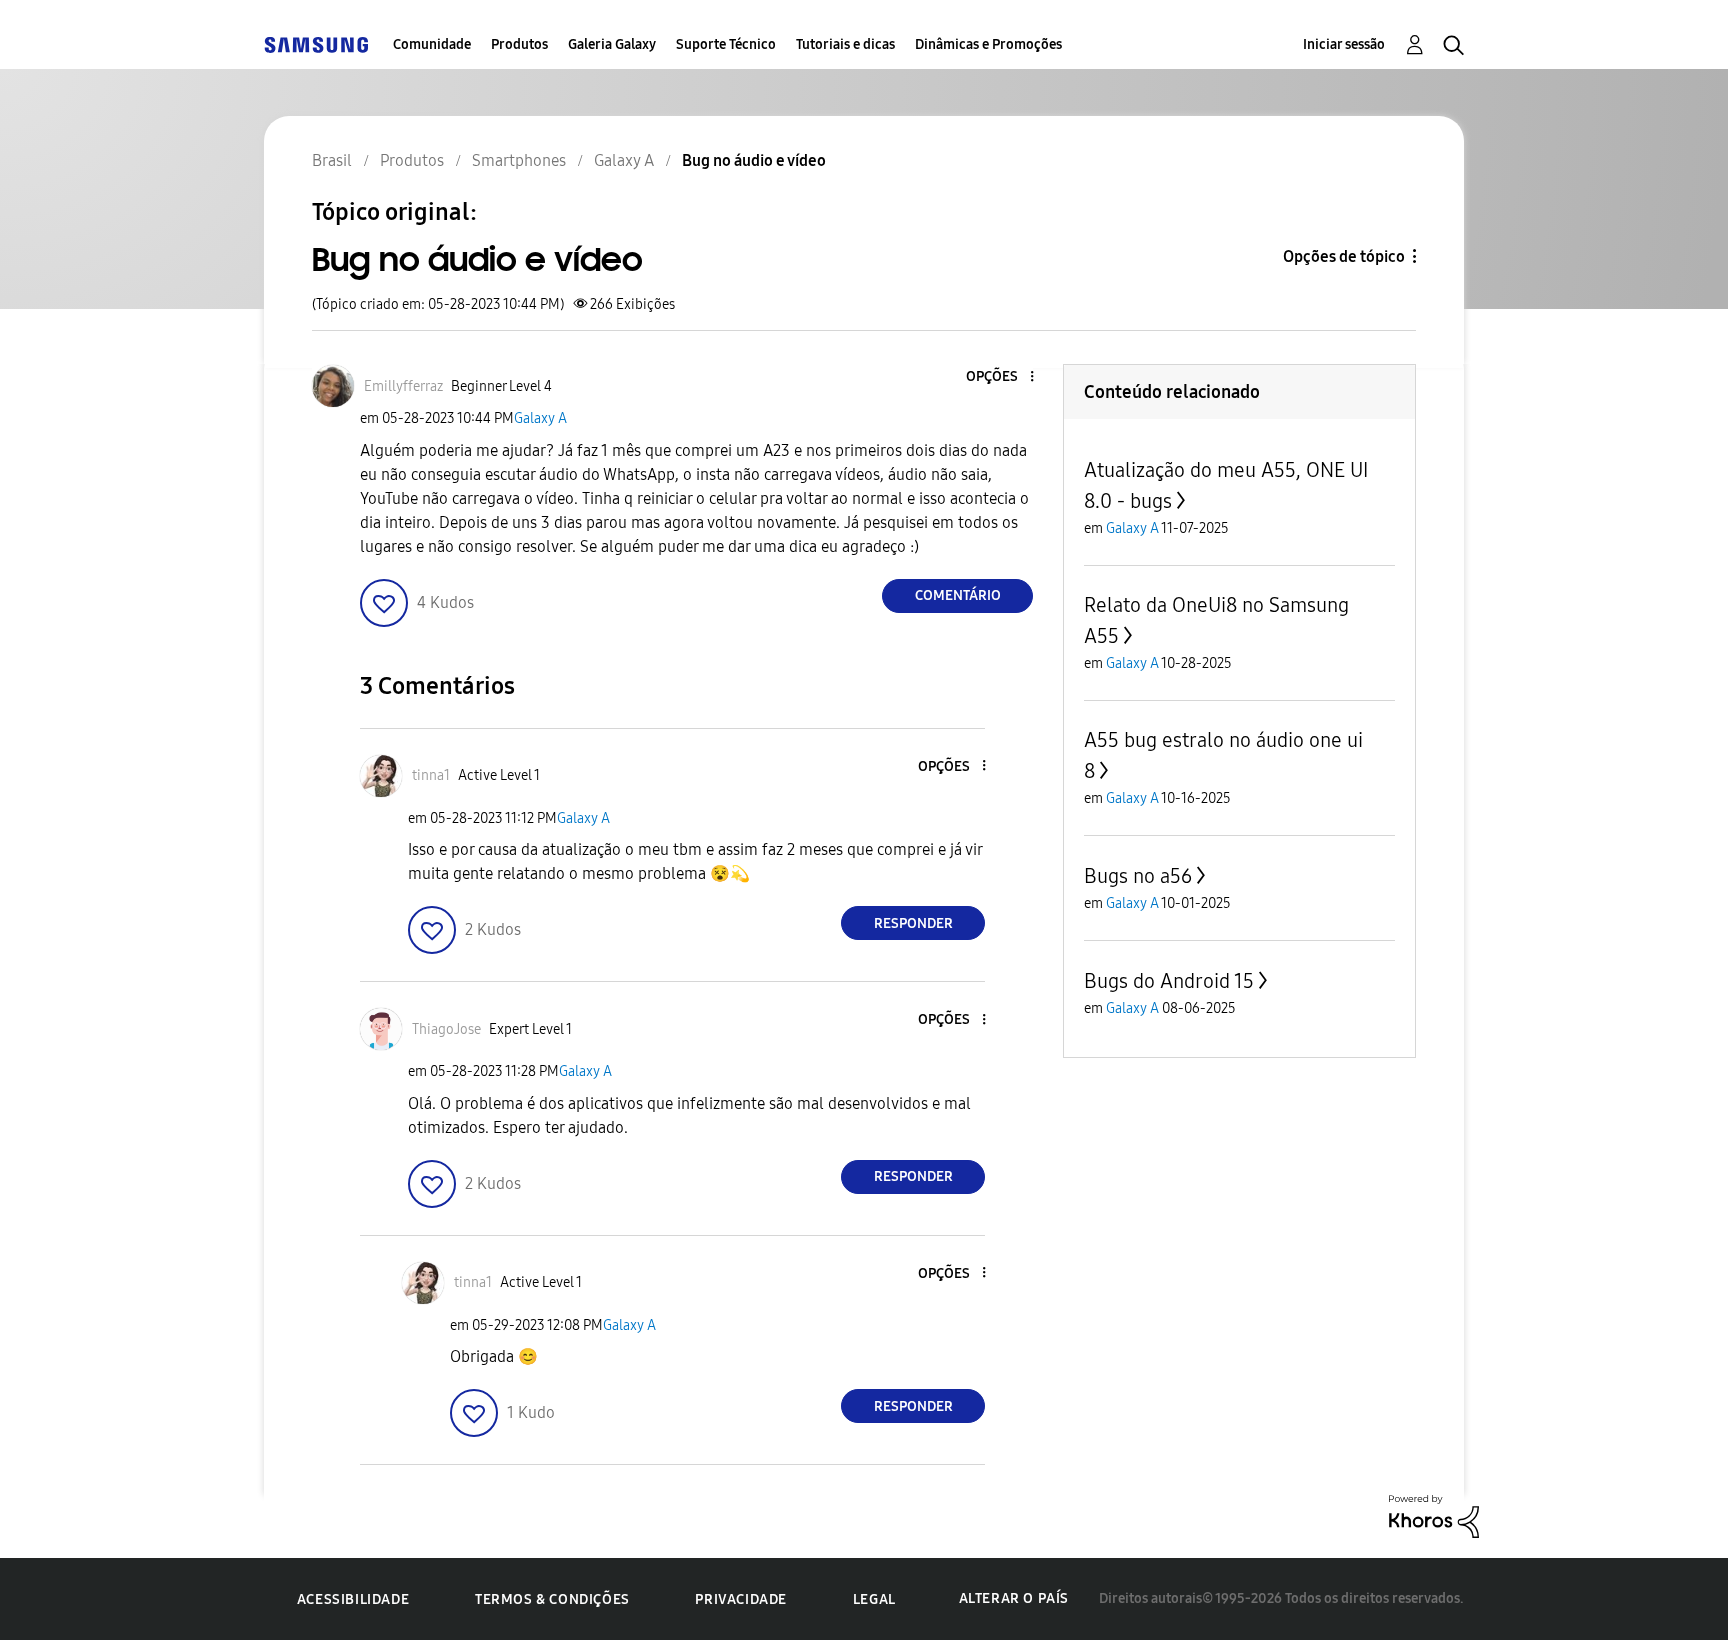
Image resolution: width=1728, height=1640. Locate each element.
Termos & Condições (552, 1599)
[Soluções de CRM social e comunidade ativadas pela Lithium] (1434, 1515)
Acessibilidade (353, 1599)
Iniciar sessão (1344, 44)
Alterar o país (1014, 1598)
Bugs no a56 (1138, 876)
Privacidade (741, 1599)
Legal (874, 1599)
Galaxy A (540, 418)
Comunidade (432, 44)
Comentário (958, 595)
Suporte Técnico (726, 44)
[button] (999, 377)
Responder (913, 923)
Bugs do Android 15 (1169, 981)
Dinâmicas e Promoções (988, 44)
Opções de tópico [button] (1344, 256)
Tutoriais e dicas (845, 44)
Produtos (519, 44)
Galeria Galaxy (612, 44)
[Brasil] (316, 44)
